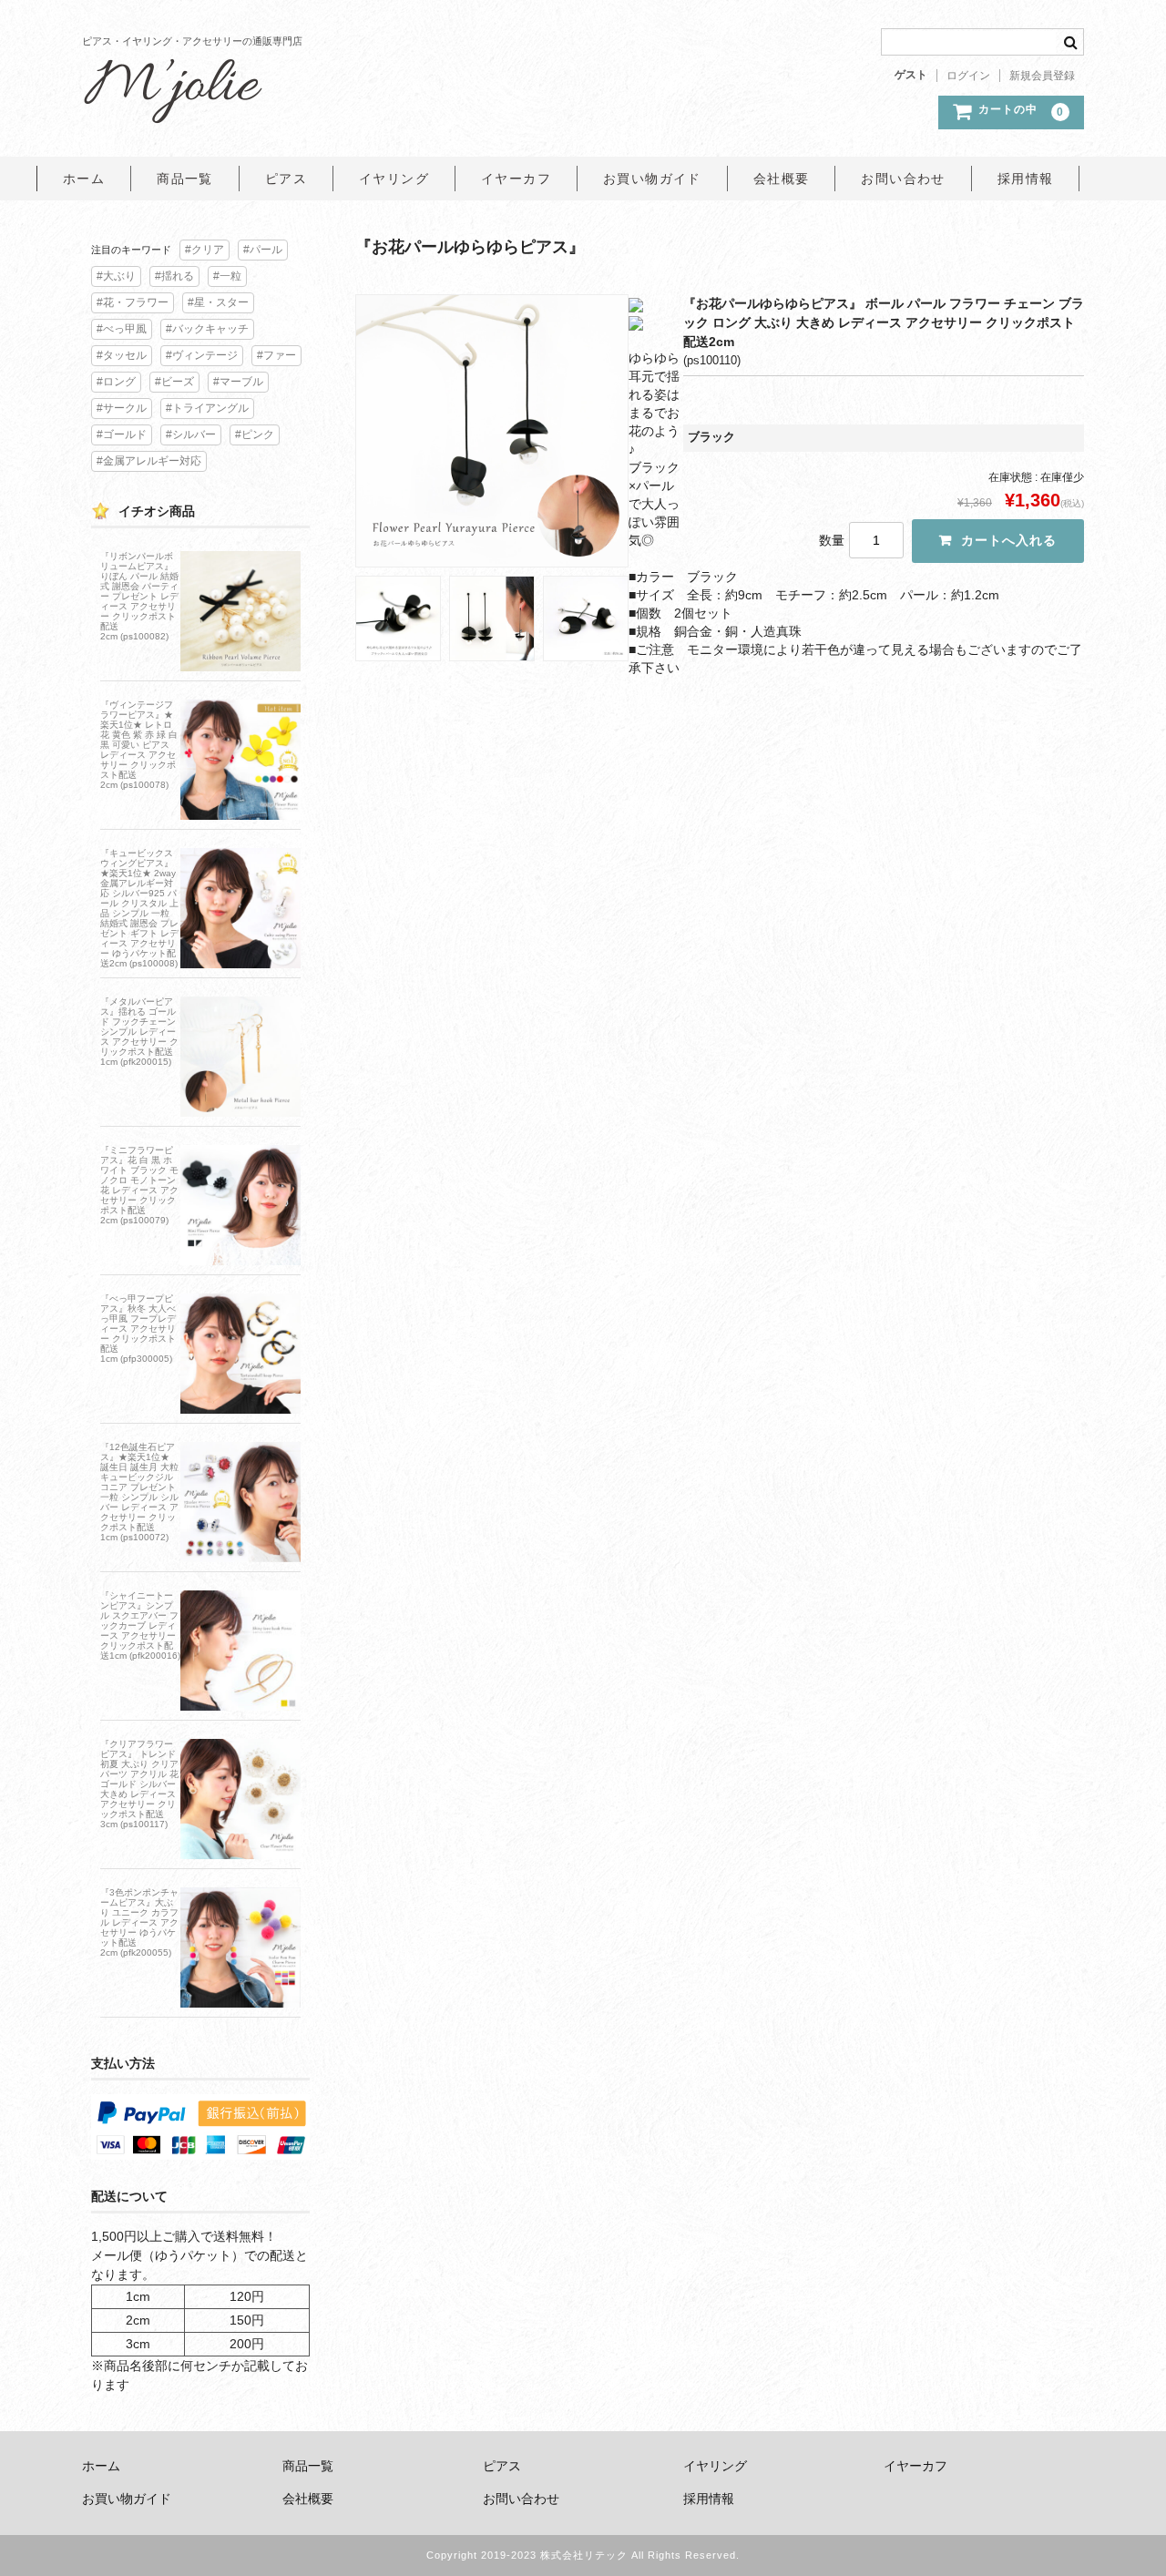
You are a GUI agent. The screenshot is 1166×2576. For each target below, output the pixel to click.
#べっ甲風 (122, 329)
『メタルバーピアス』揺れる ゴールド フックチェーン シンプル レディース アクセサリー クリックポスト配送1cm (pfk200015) (139, 1032)
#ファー (276, 355)
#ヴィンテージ (202, 355)
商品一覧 (185, 179)
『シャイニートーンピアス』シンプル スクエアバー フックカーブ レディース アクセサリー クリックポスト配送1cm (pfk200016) (140, 1625)
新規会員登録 (1042, 76)
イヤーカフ (516, 179)
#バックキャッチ (207, 329)
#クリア (205, 250)
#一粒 (227, 276)
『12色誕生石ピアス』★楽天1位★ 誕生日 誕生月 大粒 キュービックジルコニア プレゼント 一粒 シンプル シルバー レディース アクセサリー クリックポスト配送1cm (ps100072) (139, 1492)
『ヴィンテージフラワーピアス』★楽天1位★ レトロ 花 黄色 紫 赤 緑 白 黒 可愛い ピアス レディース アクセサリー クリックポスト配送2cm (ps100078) (139, 745)
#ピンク (255, 434)
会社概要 (782, 179)
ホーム (84, 179)
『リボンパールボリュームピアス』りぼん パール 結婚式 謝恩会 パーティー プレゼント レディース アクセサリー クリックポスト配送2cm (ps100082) (139, 596)
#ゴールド (122, 434)
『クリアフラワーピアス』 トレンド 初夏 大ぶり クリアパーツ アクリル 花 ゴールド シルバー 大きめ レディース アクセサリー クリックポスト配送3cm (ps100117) (139, 1784)
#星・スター (218, 302)
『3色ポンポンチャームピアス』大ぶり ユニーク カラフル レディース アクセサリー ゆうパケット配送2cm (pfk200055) (139, 1922)
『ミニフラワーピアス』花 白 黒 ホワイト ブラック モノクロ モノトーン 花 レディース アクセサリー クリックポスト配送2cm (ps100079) (139, 1185)
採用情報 (1026, 179)
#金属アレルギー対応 (149, 461)
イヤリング (394, 179)
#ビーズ (174, 382)
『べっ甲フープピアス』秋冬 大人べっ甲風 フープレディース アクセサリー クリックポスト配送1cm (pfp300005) (138, 1329)
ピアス (286, 179)
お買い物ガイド (652, 179)
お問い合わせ (903, 179)
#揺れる (174, 276)
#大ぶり (116, 276)
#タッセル (122, 355)
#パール (263, 250)
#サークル (122, 408)
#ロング (116, 382)
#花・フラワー (133, 302)
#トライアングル (207, 408)
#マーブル (238, 382)
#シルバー (191, 434)
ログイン (968, 76)
